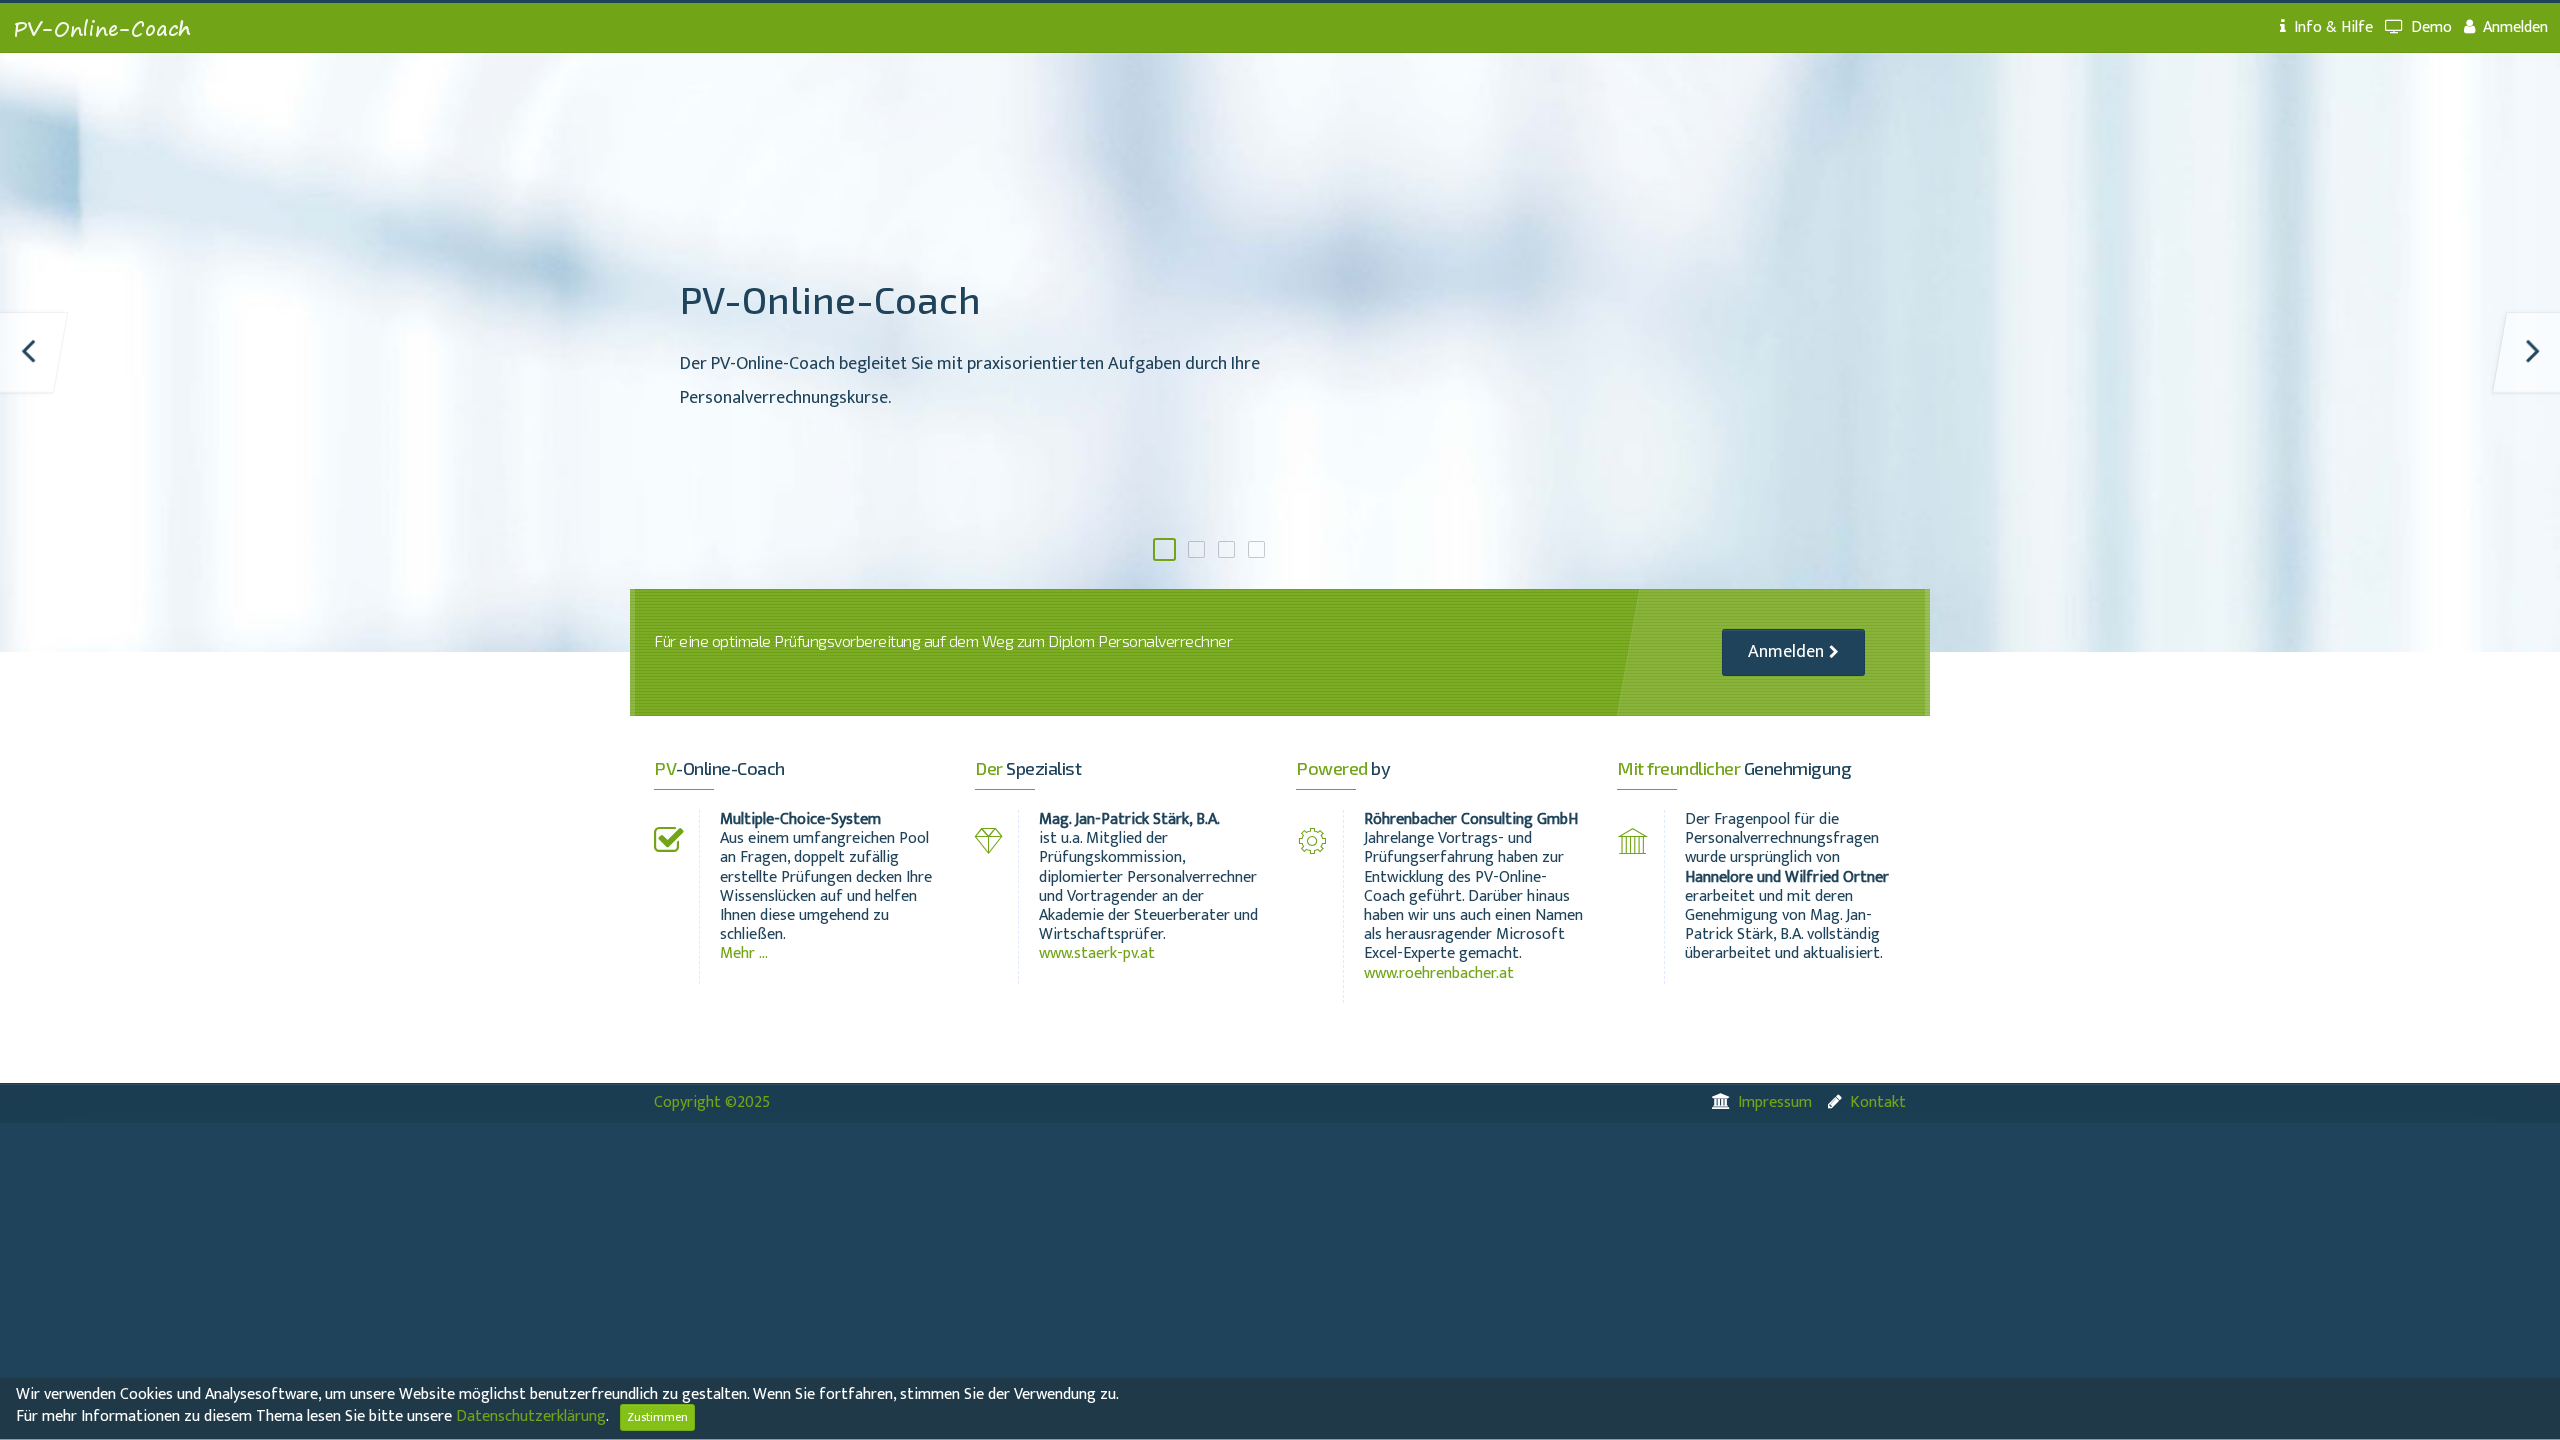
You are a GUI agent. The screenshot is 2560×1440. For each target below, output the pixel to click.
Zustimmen (657, 1417)
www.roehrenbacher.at (1439, 973)
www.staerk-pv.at (1097, 953)
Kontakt (1878, 1102)
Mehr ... (744, 953)
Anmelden (2515, 27)
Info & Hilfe (2333, 27)
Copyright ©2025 (712, 1102)
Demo (2431, 27)
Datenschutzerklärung (531, 1416)
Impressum (1775, 1102)
